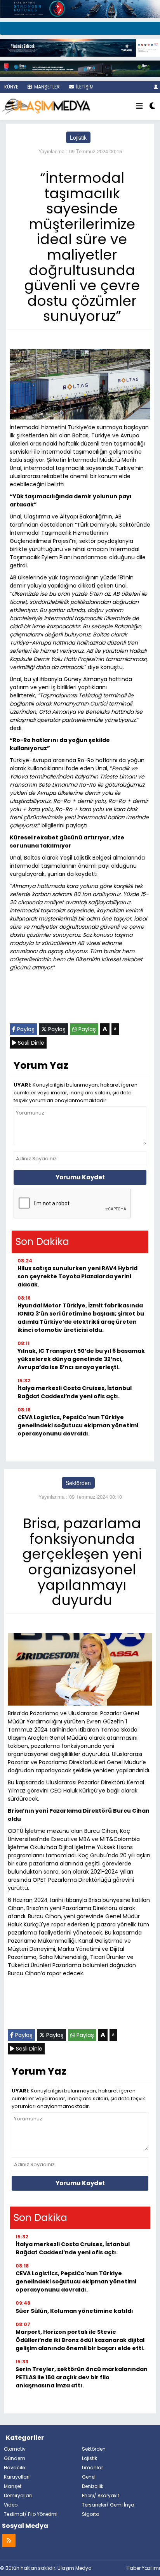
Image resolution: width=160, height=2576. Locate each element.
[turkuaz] (80, 8)
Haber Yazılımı (143, 2568)
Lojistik (78, 137)
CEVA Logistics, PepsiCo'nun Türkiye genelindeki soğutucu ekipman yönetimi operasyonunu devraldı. (78, 1425)
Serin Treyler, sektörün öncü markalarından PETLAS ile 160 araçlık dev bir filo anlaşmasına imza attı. (82, 2377)
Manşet (13, 2486)
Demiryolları (18, 2495)
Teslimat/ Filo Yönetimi (31, 2514)
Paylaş (25, 1029)
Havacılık (15, 2468)
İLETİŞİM (84, 87)
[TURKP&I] (80, 47)
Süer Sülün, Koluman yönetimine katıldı (74, 2311)
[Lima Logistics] (80, 68)
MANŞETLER (46, 87)
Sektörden (78, 1483)
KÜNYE (11, 87)
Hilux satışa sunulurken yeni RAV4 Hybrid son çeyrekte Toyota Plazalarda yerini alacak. (77, 1276)
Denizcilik (93, 2486)
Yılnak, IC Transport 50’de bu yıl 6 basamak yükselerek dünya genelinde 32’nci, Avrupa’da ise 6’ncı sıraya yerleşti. (81, 1359)
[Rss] (9, 2540)
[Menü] (139, 106)
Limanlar (92, 2468)
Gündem (15, 2458)
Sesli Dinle (30, 1043)
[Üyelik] (156, 87)
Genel (89, 2477)
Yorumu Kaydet (80, 1177)
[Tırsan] (80, 28)
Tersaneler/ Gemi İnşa (108, 2505)
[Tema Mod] (152, 106)
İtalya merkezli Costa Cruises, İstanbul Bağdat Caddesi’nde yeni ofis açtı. (75, 1392)
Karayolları (17, 2477)
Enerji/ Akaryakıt (101, 2495)
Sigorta (91, 2514)
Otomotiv (15, 2449)
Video (11, 2505)
